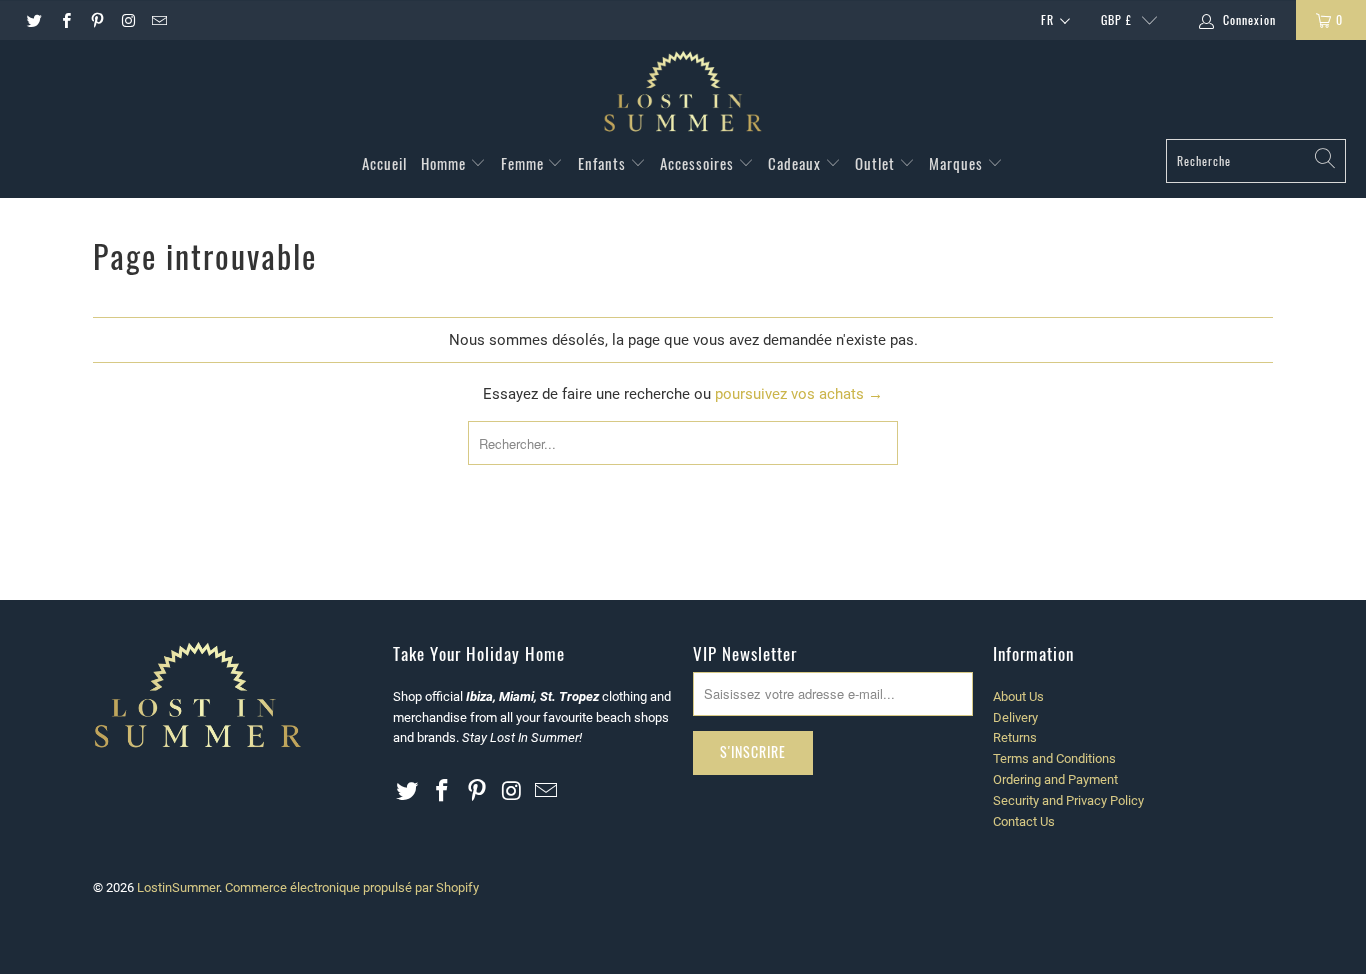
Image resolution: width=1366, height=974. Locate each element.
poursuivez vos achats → (799, 394)
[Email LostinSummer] (158, 20)
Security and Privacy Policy (1068, 800)
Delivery (1015, 717)
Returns (1015, 737)
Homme (445, 163)
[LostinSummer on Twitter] (33, 20)
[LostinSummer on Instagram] (127, 20)
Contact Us (1024, 821)
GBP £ (1116, 19)
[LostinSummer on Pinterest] (96, 20)
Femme (524, 163)
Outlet (877, 163)
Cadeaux (796, 163)
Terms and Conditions (1054, 758)
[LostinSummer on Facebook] (64, 20)
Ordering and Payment (1055, 779)
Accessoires (699, 163)
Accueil (384, 163)
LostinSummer (178, 887)
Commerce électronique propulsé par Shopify (352, 887)
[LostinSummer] (683, 94)
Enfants (604, 163)
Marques (958, 163)
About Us (1018, 696)
